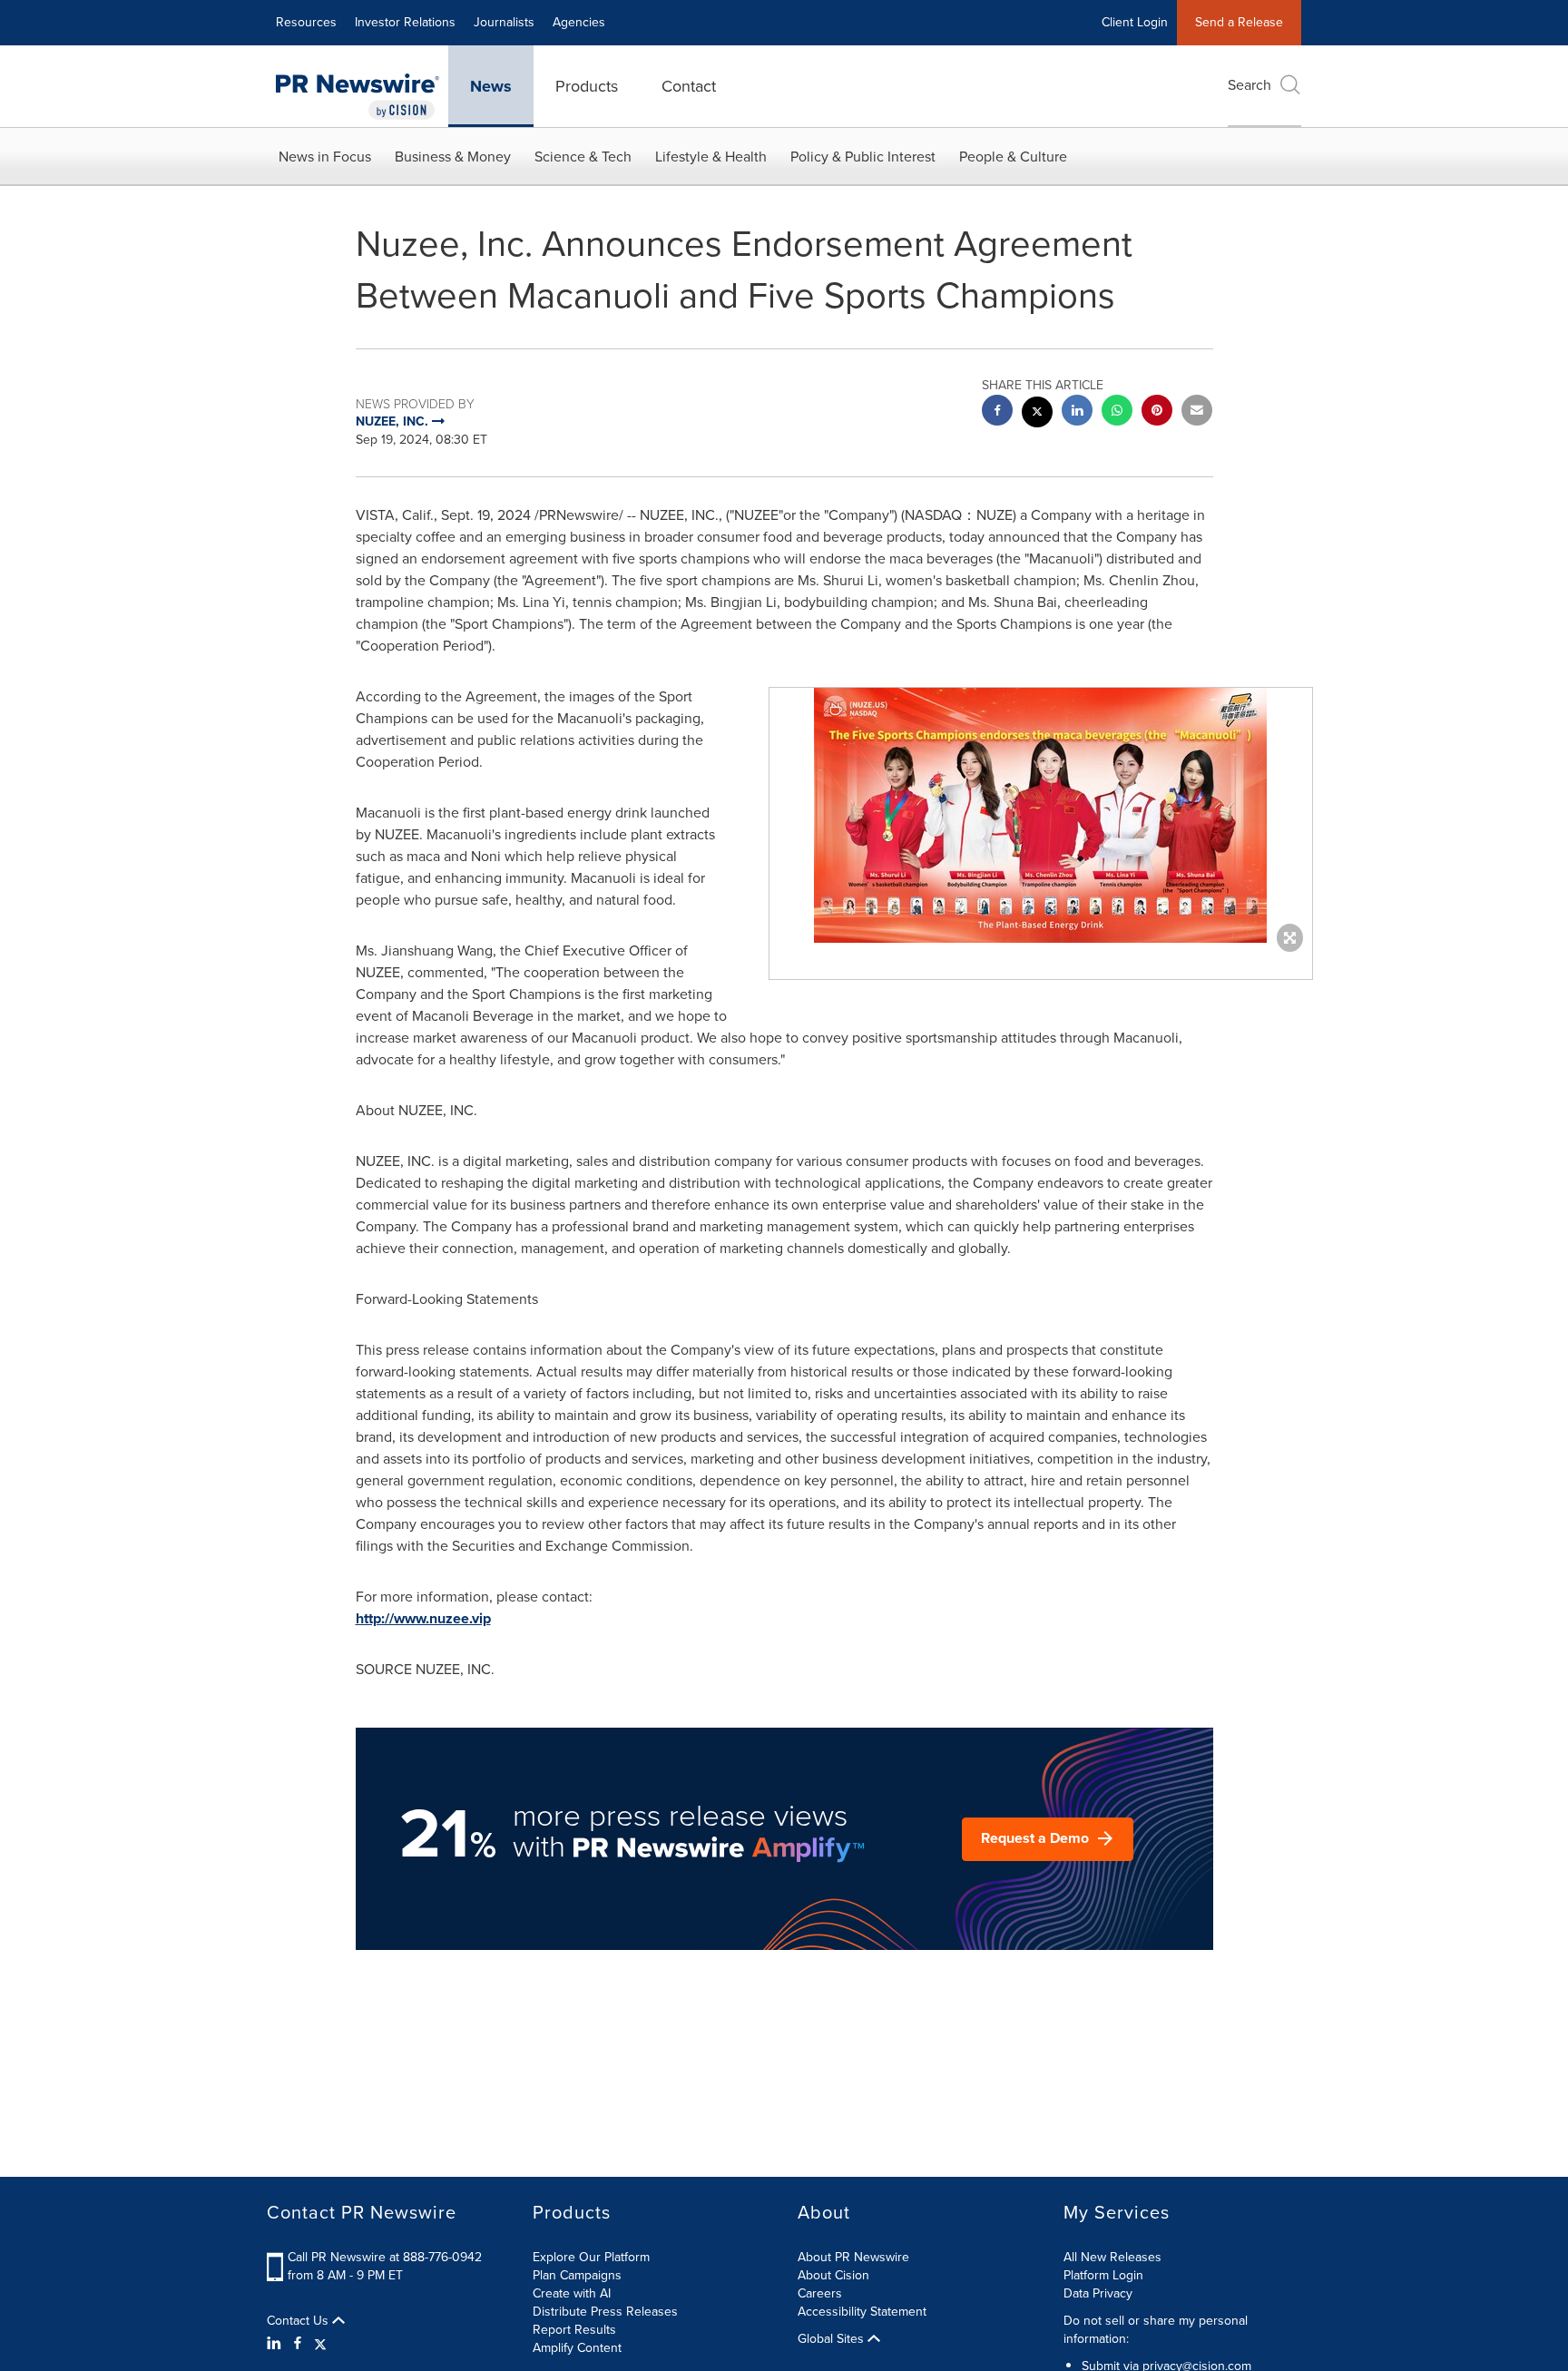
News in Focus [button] (325, 157)
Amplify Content (577, 2348)
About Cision (833, 2275)
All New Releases (1112, 2257)
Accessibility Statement (862, 2312)
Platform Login (1103, 2275)
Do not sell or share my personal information (1156, 2330)
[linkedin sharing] (1077, 412)
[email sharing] (1197, 412)
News (491, 86)
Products (587, 86)
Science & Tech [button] (583, 157)
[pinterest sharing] (1157, 412)
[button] (1041, 815)
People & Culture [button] (1013, 157)
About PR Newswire (853, 2257)
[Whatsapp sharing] (1117, 412)
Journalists (504, 22)
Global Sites (833, 2339)
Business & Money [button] (453, 157)
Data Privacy (1098, 2293)
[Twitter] (320, 2344)
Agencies (579, 22)
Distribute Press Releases (605, 2312)
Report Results (574, 2330)
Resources (306, 22)
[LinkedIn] (276, 2344)
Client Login (1135, 22)
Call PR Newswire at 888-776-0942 (385, 2257)
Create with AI (572, 2293)
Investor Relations (405, 22)
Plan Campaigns (577, 2275)
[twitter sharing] (1037, 414)
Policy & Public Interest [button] (863, 157)
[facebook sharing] (997, 412)
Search (1249, 85)
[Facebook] (298, 2344)
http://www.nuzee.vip (423, 1618)
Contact (689, 86)
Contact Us (299, 2321)
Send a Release (1239, 22)
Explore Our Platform (591, 2257)
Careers (820, 2293)
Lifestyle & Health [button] (711, 157)
